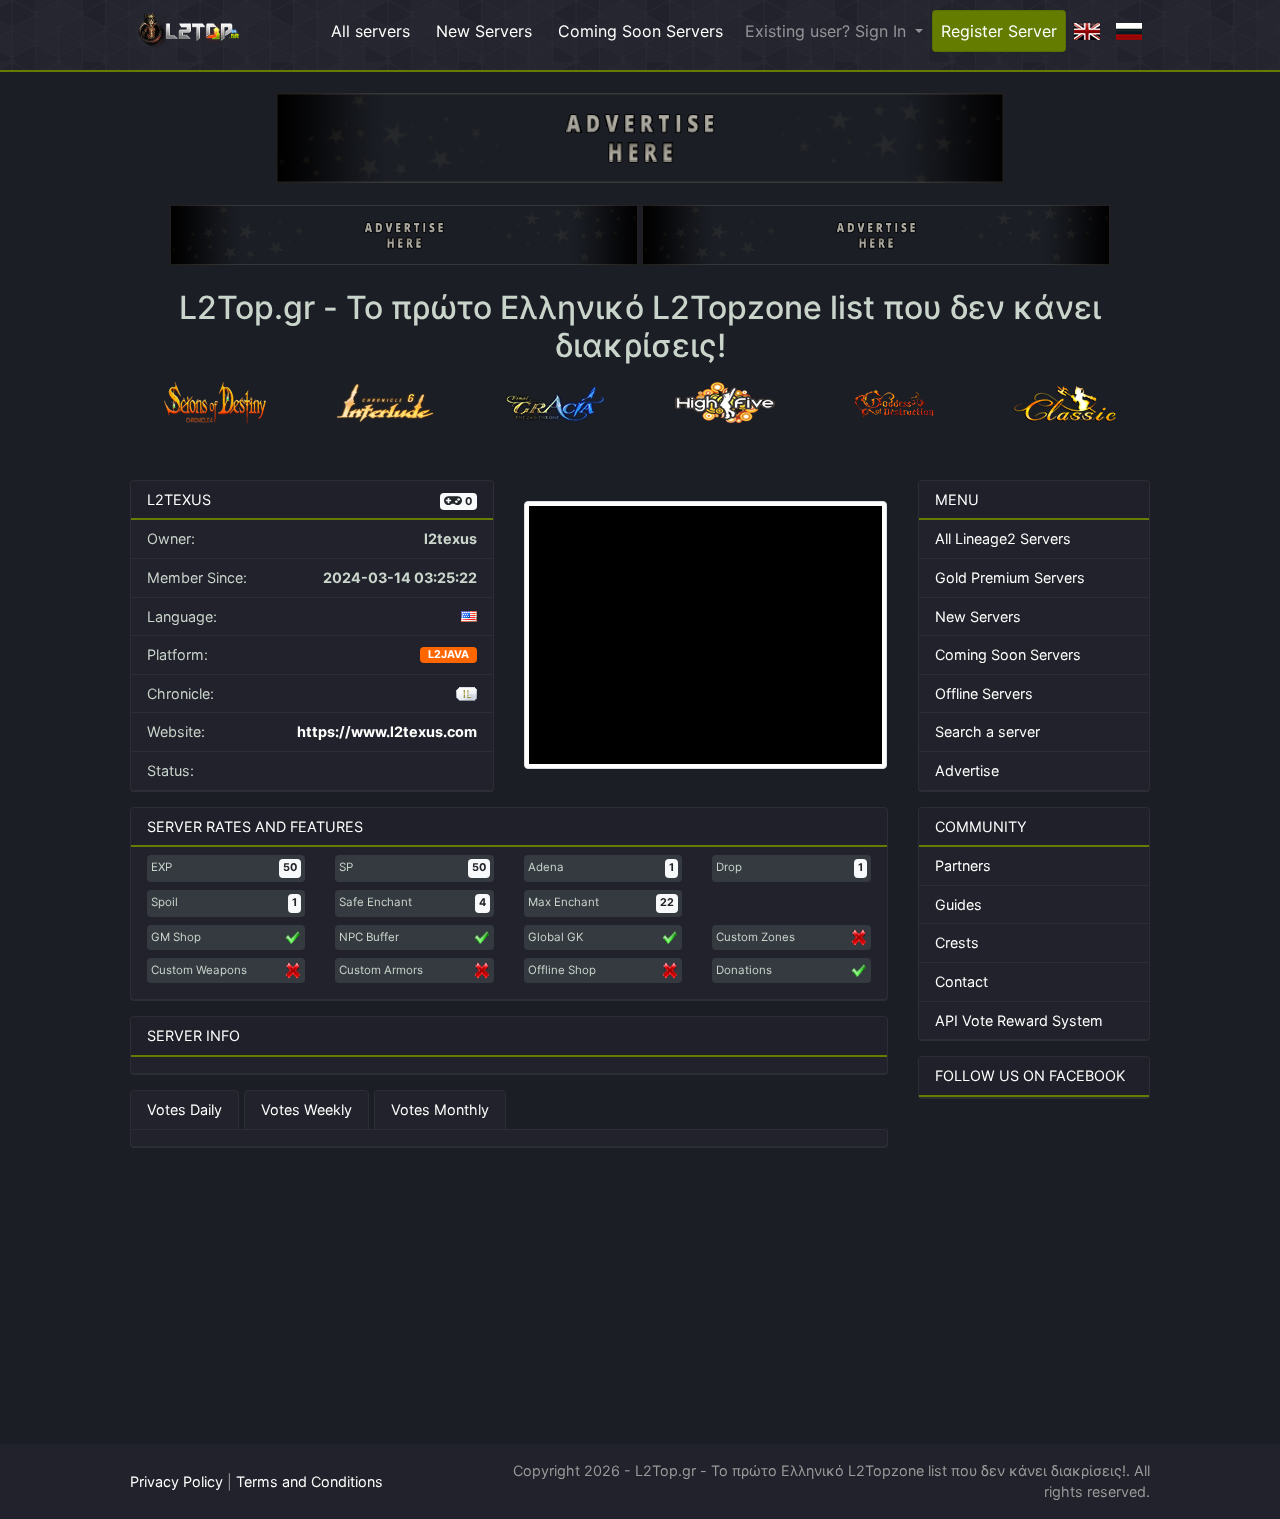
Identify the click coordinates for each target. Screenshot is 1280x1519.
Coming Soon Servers (640, 31)
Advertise (967, 770)
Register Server (999, 31)
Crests (957, 942)
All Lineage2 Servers (1003, 538)
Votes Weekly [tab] (306, 1109)
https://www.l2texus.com (387, 731)
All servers (370, 31)
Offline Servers (984, 693)
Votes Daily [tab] (184, 1109)
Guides (958, 904)
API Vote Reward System (1019, 1020)
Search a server (987, 731)
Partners (963, 865)
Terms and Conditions (309, 1481)
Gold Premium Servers (1010, 577)
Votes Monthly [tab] (440, 1109)
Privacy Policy (176, 1481)
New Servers (484, 31)
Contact (961, 981)
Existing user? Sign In (828, 31)
